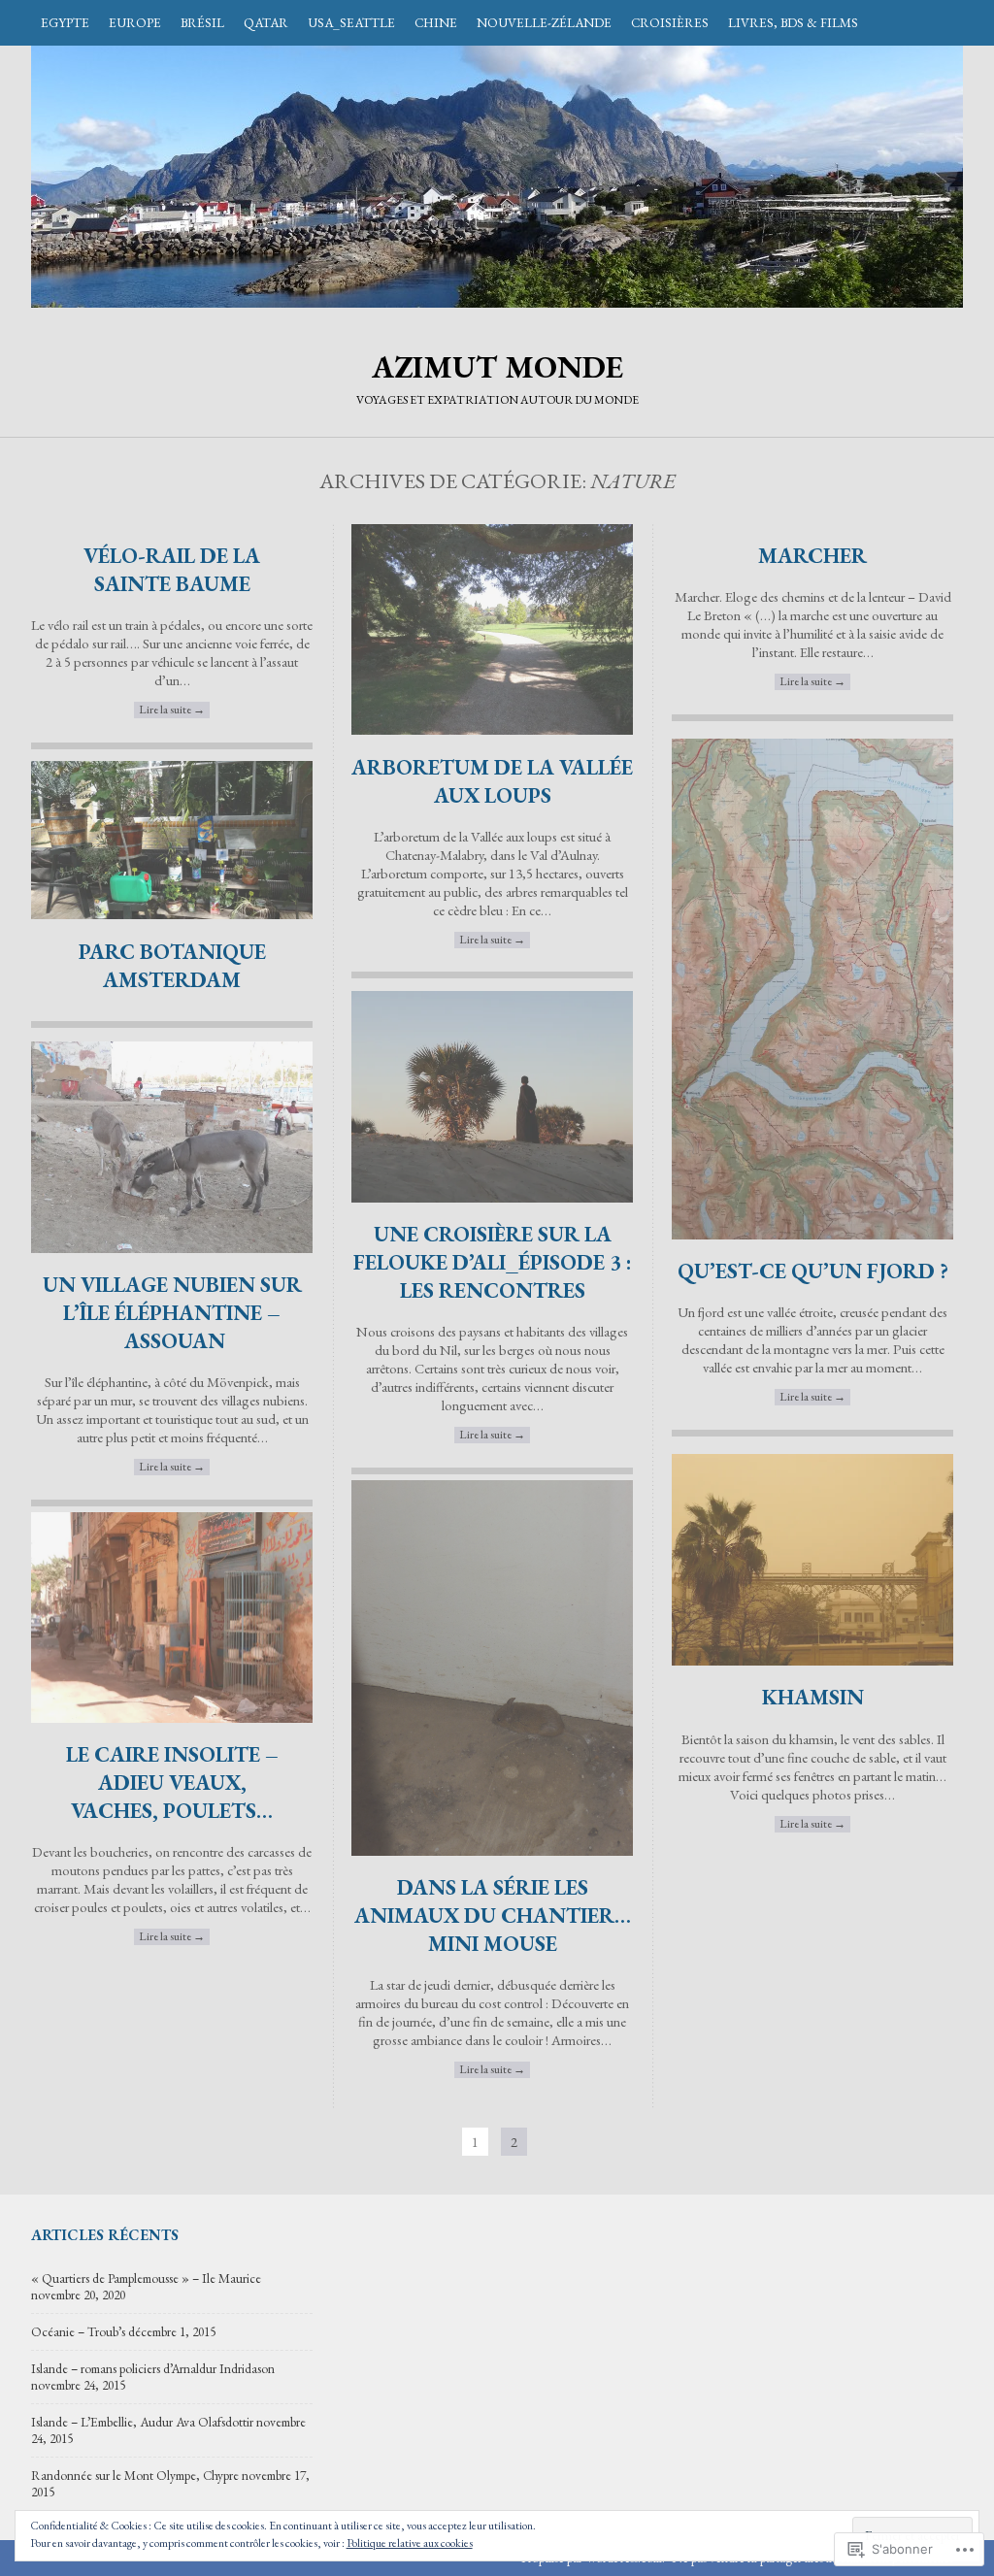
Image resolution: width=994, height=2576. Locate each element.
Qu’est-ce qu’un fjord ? (813, 1271)
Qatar (266, 23)
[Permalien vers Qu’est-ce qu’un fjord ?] (812, 1234)
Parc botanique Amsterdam (172, 966)
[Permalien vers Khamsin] (812, 1660)
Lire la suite (172, 710)
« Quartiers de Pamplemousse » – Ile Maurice (146, 2279)
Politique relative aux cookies (410, 2543)
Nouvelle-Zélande (544, 23)
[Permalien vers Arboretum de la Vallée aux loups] (492, 729)
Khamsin (813, 1697)
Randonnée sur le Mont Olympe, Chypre (135, 2476)
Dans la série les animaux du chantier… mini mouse (493, 1915)
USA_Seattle (351, 23)
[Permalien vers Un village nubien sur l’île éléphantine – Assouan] (172, 1248)
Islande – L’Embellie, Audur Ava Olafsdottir (142, 2422)
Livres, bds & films (793, 23)
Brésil (202, 23)
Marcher (812, 556)
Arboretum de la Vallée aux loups (492, 781)
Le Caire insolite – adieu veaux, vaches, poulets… (172, 1783)
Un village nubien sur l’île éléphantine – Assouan (172, 1313)
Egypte (65, 23)
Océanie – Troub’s (78, 2332)
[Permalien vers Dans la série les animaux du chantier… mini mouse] (492, 1850)
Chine (436, 23)
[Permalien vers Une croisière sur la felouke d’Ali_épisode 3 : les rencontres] (492, 1197)
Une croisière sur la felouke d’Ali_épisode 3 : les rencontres (493, 1262)
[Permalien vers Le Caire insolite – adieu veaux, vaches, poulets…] (172, 1717)
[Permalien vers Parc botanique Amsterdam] (172, 914)
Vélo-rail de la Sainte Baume (172, 570)
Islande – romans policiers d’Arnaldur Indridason (153, 2369)
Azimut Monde (497, 177)
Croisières (670, 23)
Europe (135, 23)
